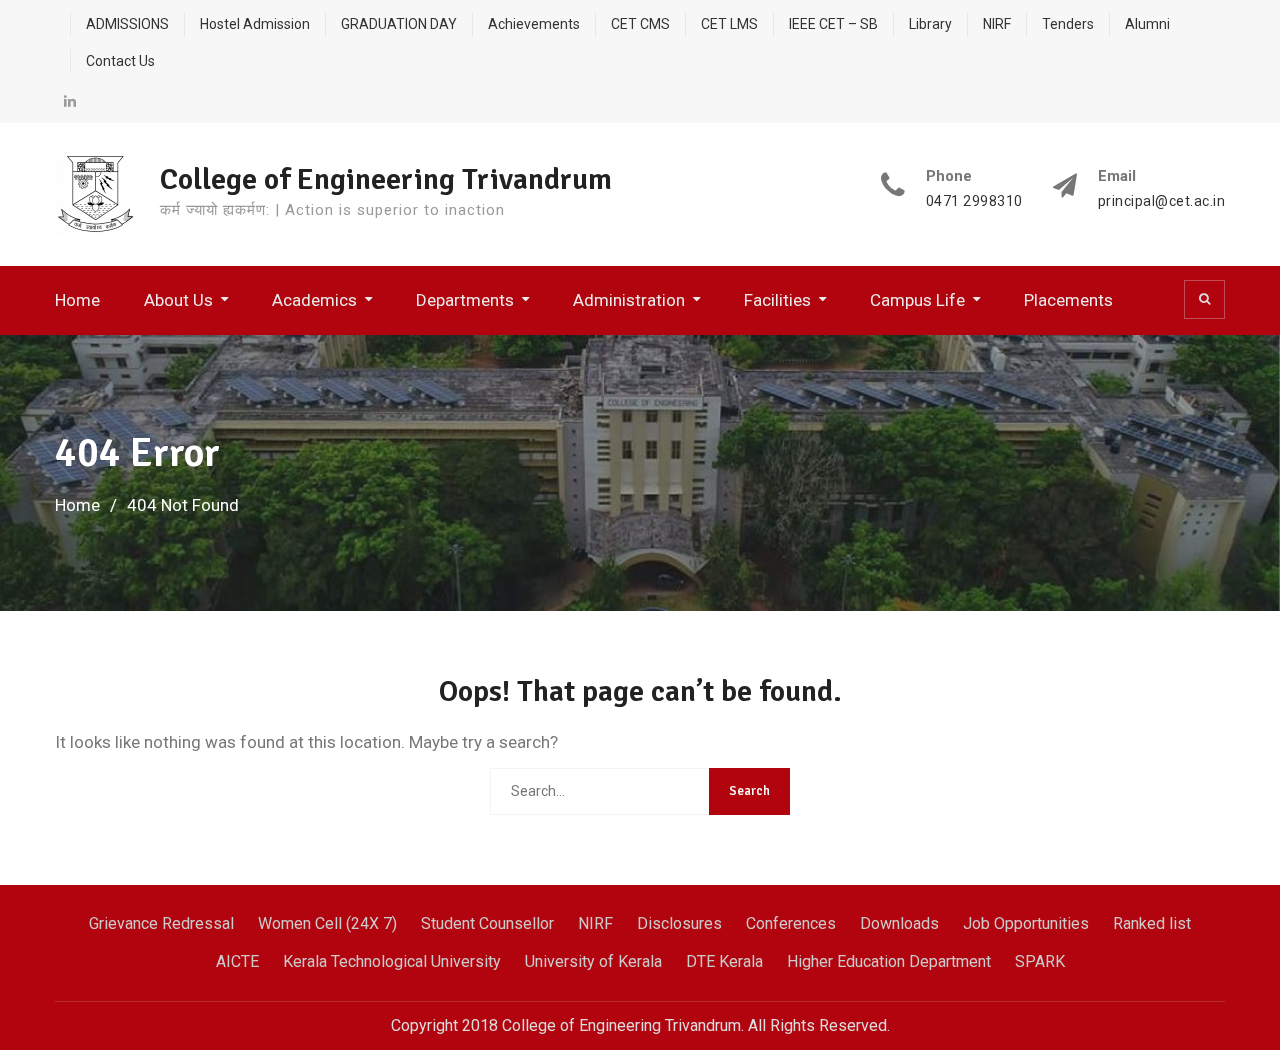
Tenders (1068, 24)
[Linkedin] (70, 101)
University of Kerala (593, 961)
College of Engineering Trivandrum (386, 179)
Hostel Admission (255, 24)
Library (930, 24)
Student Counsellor (487, 923)
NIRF (997, 24)
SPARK (1040, 961)
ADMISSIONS (127, 24)
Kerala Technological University (392, 961)
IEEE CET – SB (833, 24)
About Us (178, 300)
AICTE (237, 961)
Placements (1068, 300)
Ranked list (1152, 923)
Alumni (1147, 24)
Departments (465, 300)
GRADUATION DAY (399, 24)
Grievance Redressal (161, 923)
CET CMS (640, 24)
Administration (629, 300)
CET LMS (729, 24)
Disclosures (679, 923)
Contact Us (120, 61)
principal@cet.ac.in (1162, 201)
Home (77, 300)
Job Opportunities (1026, 923)
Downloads (899, 923)
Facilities (777, 300)
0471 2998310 (974, 201)
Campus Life (917, 300)
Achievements (534, 24)
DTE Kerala (724, 961)
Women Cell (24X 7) (327, 923)
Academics (314, 300)
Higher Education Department (889, 961)
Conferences (791, 923)
